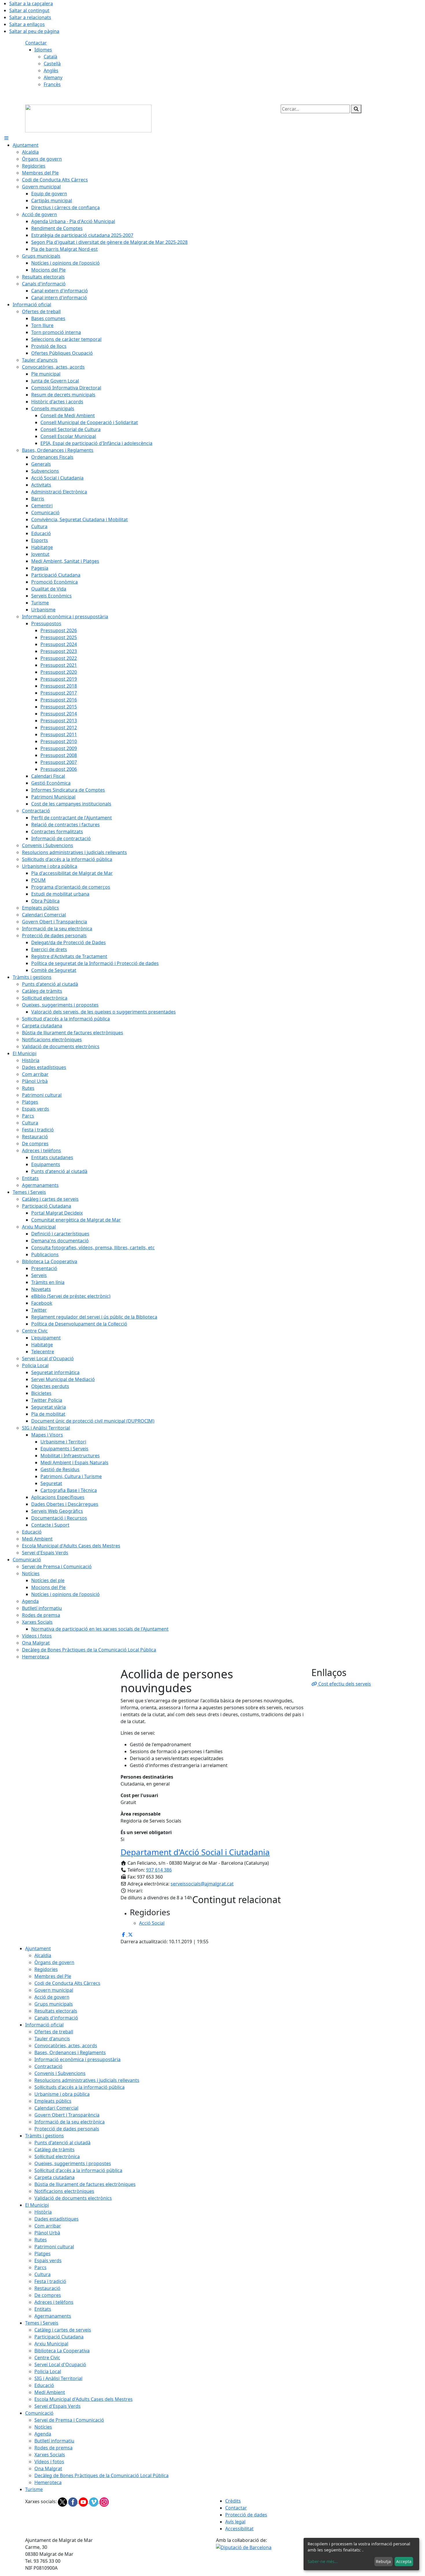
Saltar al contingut (29, 10)
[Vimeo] (94, 2501)
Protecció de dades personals (67, 2129)
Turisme (34, 2489)
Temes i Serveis (42, 2323)
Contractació (48, 2066)
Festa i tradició (50, 2281)
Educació (44, 2385)
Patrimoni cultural (54, 2247)
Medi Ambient (50, 2392)
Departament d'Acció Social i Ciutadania (195, 1852)
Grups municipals (54, 2004)
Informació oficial (44, 2025)
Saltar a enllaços (27, 24)
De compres (48, 2295)
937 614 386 (159, 1870)
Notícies (43, 2427)
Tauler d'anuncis (52, 2039)
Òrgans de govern (54, 1962)
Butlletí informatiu (54, 2441)
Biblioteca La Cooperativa (62, 2351)
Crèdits (233, 2501)
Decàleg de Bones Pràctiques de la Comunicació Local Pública (101, 2475)
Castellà (52, 64)
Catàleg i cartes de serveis (63, 2330)
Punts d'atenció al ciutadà (62, 2143)
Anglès (51, 70)
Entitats (43, 2309)
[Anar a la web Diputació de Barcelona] (244, 2547)
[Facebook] (73, 2501)
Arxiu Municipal (51, 2344)
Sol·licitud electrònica (57, 2156)
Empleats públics (53, 2101)
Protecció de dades (246, 2515)
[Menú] (6, 138)
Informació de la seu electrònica (70, 2122)
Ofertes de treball (54, 2032)
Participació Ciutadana (59, 2337)
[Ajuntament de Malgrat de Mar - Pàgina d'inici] (88, 118)
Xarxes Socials (50, 2455)
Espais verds (48, 2261)
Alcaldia (43, 1955)
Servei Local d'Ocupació (60, 2365)
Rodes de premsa (53, 2448)
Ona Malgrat (48, 2469)
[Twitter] (63, 2501)
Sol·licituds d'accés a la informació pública (80, 2087)
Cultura (42, 2274)
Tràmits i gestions (45, 2136)
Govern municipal (54, 1990)
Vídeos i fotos (49, 2462)
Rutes (41, 2240)
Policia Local (48, 2371)
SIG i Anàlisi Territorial (58, 2378)
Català (50, 57)
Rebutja (383, 2561)
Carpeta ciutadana (54, 2177)
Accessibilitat (239, 2529)
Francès (52, 84)
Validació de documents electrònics (73, 2198)
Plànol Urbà (47, 2233)
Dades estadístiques (57, 2219)
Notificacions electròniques (64, 2191)
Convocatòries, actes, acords (66, 2046)
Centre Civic (47, 2358)
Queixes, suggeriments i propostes (73, 2163)
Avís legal (235, 2522)
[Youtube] (84, 2501)
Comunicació (39, 2413)
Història (43, 2212)
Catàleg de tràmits (54, 2150)
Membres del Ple (53, 1976)
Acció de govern (52, 1997)
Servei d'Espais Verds (58, 2406)
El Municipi (37, 2205)
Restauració (47, 2288)
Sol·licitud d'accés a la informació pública (78, 2170)
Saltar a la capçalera (31, 3)
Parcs (40, 2267)
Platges (42, 2254)
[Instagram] (104, 2501)
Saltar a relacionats (30, 17)
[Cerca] (356, 109)
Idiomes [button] (43, 50)
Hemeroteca (48, 2482)
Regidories (46, 1969)
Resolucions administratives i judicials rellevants (87, 2080)
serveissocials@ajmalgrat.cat (202, 1884)
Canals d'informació (56, 2018)
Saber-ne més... (323, 2561)
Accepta (404, 2561)
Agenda (43, 2434)
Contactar (36, 43)
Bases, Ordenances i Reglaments (70, 2052)
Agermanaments (53, 2316)
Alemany (53, 77)
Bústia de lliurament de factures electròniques (85, 2184)
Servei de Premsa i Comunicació (69, 2420)
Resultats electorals (56, 2011)
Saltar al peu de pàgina (34, 31)
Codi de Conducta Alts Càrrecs (67, 1983)
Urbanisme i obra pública (62, 2094)
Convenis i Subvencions (60, 2073)
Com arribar (48, 2226)
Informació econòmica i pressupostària (77, 2059)
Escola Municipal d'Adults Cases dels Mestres (84, 2399)
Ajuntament (38, 1948)
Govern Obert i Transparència (67, 2115)
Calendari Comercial (56, 2108)
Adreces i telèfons (54, 2302)
